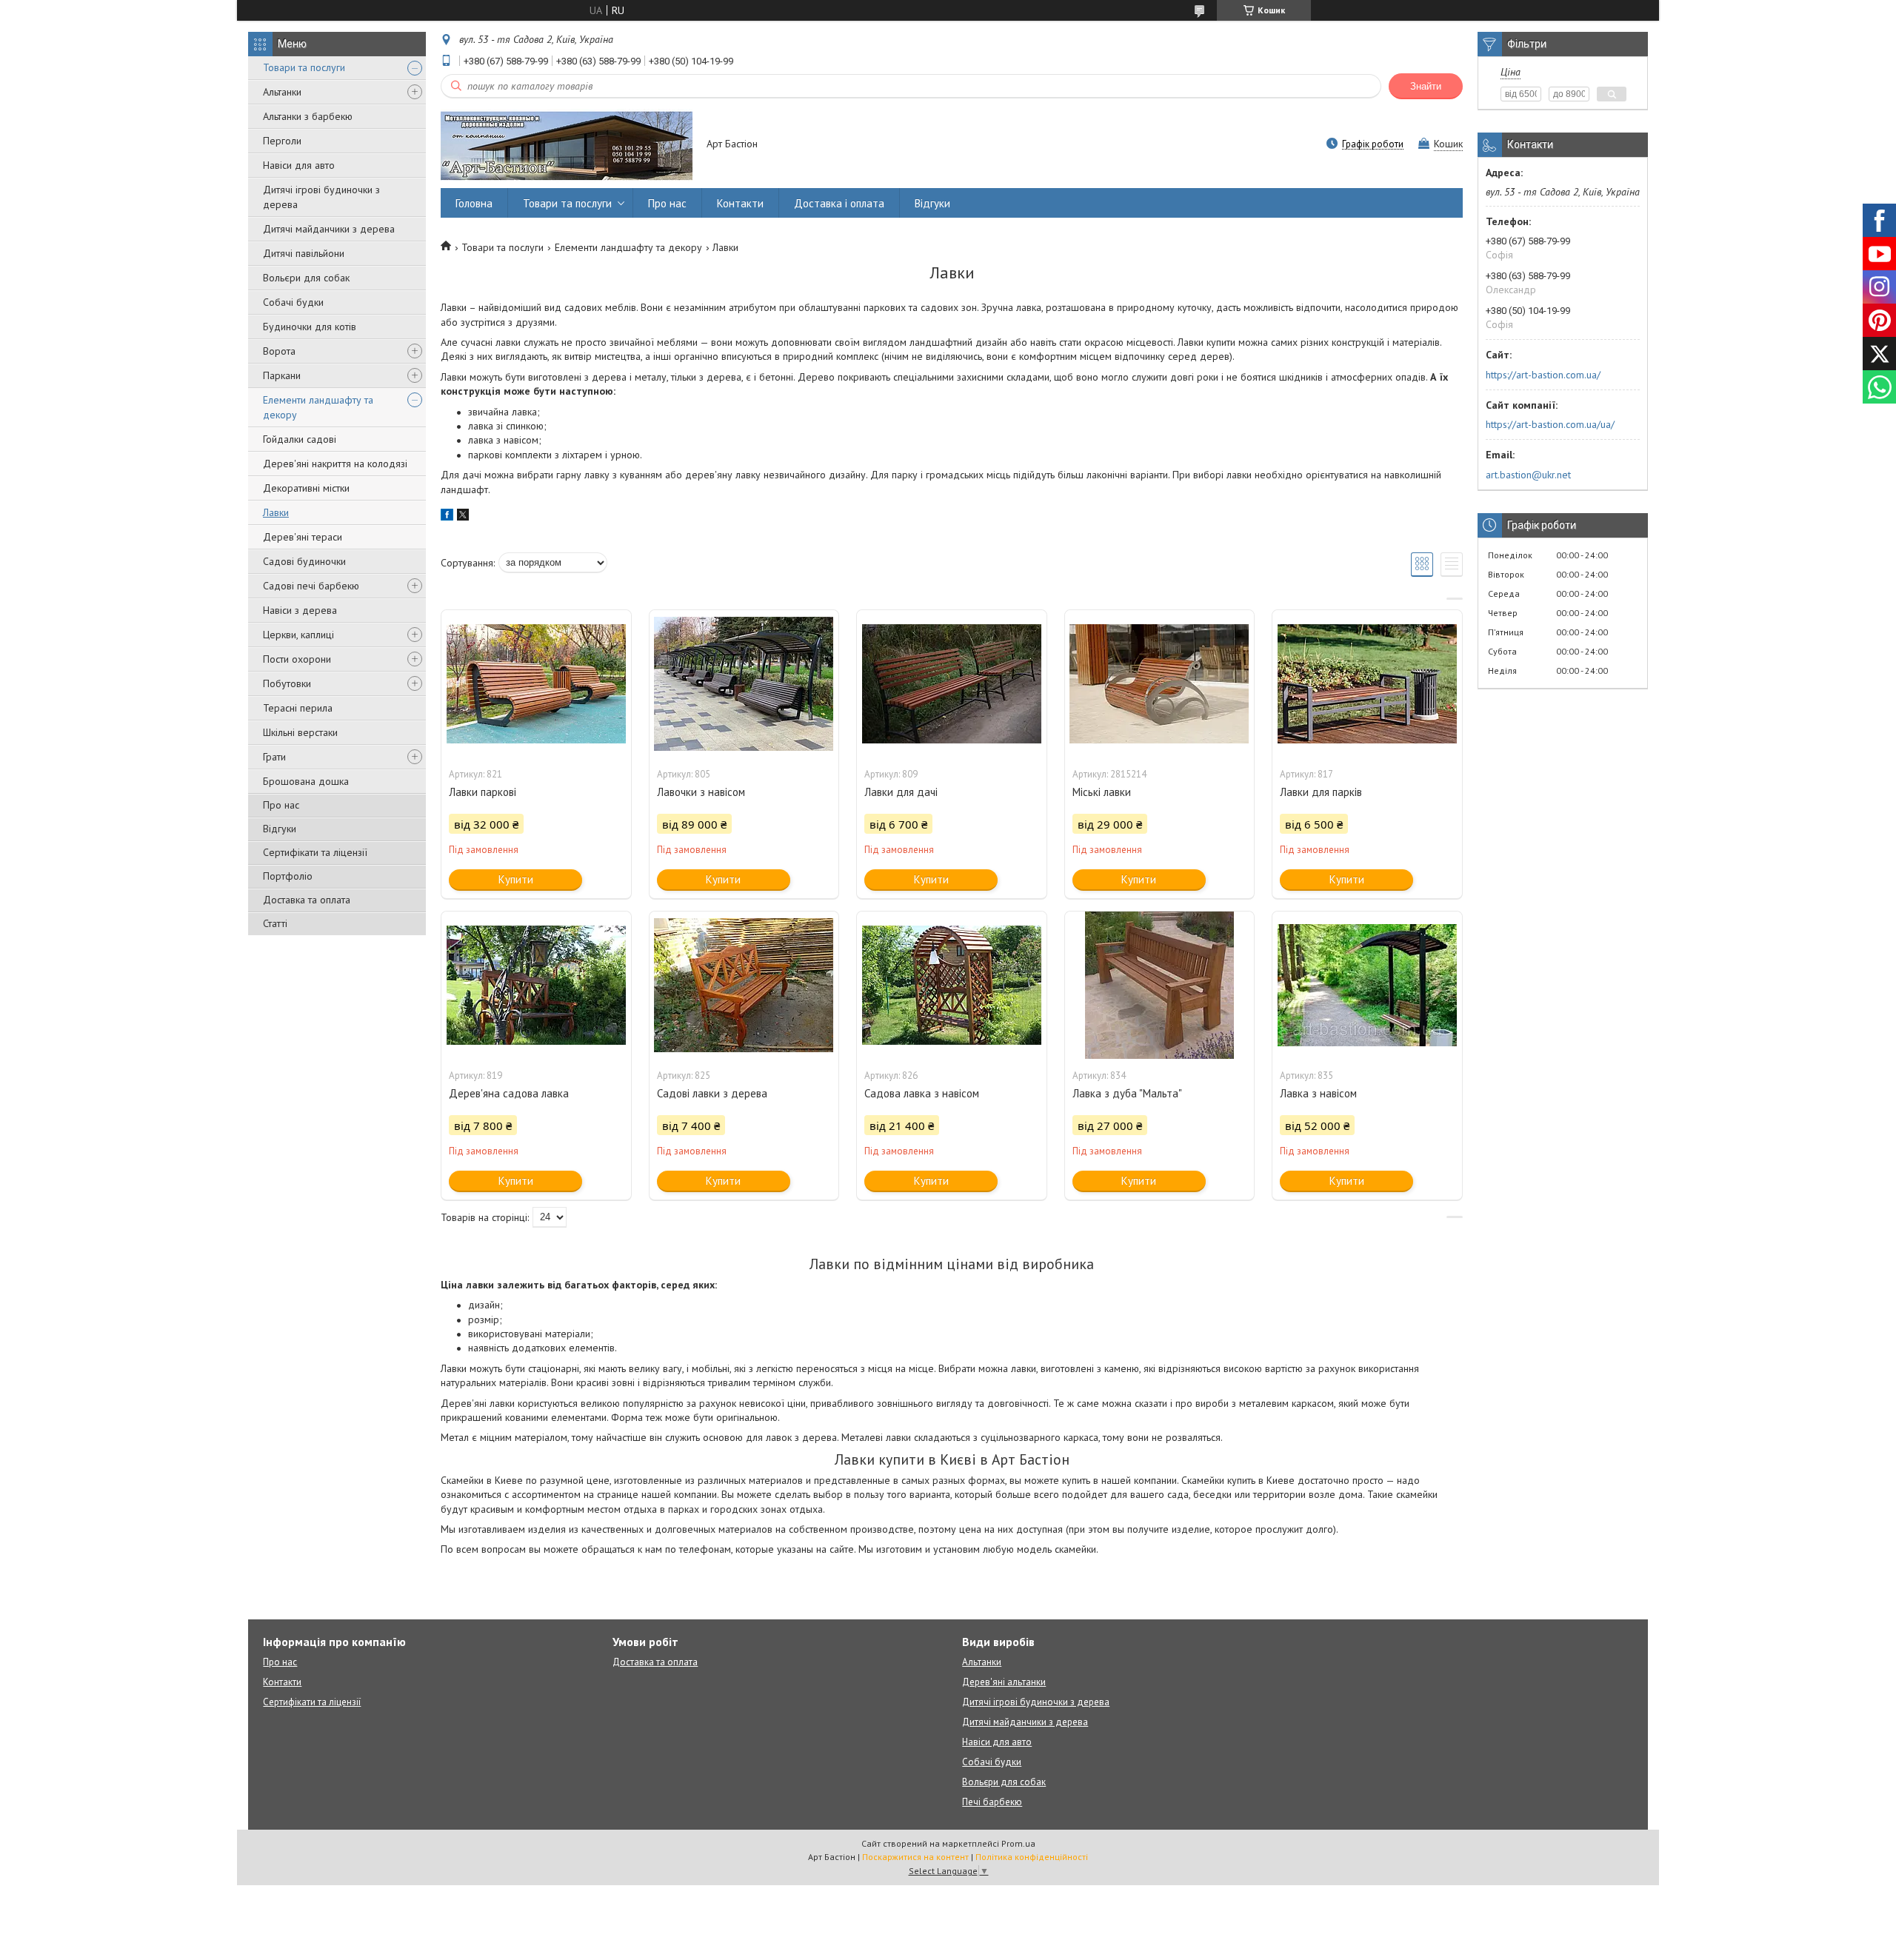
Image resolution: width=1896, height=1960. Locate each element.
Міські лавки (1102, 792)
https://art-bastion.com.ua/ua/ (1550, 424)
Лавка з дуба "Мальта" (1127, 1093)
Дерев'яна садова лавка (509, 1093)
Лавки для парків (1321, 792)
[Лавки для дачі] (952, 684)
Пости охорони (297, 659)
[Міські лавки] (1160, 684)
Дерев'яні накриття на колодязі (335, 464)
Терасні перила (298, 708)
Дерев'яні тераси (303, 537)
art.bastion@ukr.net (1528, 475)
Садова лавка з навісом (922, 1093)
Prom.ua (1018, 1843)
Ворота (279, 351)
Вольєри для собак (306, 278)
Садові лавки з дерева (712, 1093)
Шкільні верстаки (300, 732)
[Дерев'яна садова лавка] (536, 986)
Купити (516, 879)
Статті (275, 923)
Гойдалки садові (300, 439)
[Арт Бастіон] (567, 145)
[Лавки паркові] (536, 684)
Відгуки (280, 829)
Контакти (740, 203)
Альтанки (282, 92)
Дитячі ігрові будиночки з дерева (321, 197)
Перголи (282, 141)
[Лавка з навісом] (1367, 986)
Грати (274, 757)
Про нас (281, 805)
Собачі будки (293, 302)
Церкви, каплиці (298, 635)
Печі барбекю (992, 1802)
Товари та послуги (304, 67)
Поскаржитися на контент (915, 1857)
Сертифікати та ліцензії (315, 852)
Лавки (276, 512)
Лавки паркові (483, 792)
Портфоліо (288, 876)
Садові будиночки (304, 561)
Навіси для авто (299, 165)
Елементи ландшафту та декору (318, 407)
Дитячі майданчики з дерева (329, 229)
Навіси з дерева (300, 610)
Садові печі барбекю (311, 586)
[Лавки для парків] (1367, 684)
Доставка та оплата (307, 900)
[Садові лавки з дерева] (744, 986)
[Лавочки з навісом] (744, 684)
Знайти (1426, 86)
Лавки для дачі (901, 792)
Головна (474, 203)
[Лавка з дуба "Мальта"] (1160, 986)
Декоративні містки (306, 488)
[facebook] (447, 517)
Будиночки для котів (310, 327)
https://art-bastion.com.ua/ (1543, 375)
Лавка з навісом (1318, 1093)
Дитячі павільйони (304, 253)
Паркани (282, 375)
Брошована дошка (306, 781)
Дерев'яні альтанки (1004, 1682)
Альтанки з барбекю (308, 116)
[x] (463, 517)
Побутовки (287, 683)
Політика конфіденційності (1032, 1857)
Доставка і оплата (839, 203)
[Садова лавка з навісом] (952, 986)
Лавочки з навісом (701, 792)
